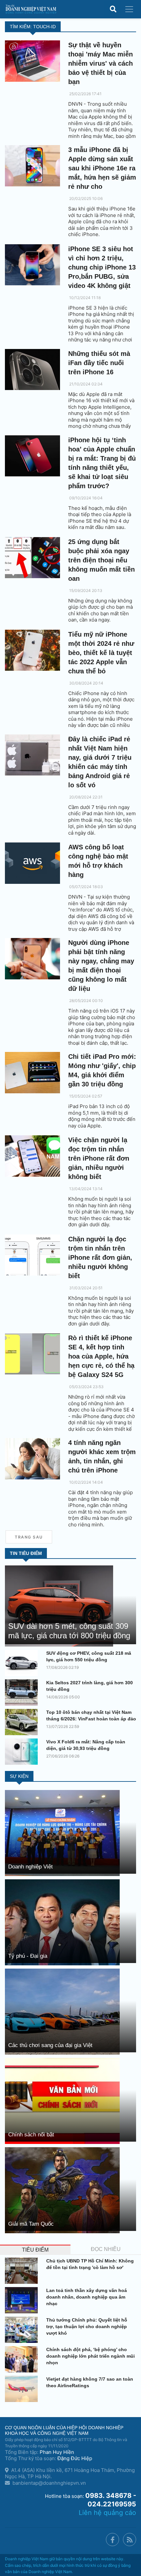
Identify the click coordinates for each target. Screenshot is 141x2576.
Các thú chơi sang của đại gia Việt (50, 2045)
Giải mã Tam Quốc (31, 2224)
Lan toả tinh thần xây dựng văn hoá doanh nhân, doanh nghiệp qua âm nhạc (87, 2297)
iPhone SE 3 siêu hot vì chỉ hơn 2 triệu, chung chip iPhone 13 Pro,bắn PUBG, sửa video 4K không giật (102, 267)
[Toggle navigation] (129, 9)
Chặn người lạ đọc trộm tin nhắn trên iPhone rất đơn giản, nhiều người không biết (100, 1257)
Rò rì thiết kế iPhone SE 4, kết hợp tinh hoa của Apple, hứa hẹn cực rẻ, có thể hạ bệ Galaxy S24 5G (101, 1356)
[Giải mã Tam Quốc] (62, 2190)
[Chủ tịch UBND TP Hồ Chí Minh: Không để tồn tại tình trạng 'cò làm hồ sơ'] (23, 2271)
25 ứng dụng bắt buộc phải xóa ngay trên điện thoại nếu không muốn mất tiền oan (101, 560)
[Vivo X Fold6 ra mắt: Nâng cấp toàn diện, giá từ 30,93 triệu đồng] (23, 1752)
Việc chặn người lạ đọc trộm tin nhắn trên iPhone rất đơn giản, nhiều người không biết (99, 1158)
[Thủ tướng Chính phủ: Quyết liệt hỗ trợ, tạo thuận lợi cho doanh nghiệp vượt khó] (23, 2330)
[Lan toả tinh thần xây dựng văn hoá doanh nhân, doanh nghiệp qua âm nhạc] (23, 2300)
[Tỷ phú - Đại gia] (62, 1922)
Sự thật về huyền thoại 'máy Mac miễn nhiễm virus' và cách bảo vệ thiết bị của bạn (101, 63)
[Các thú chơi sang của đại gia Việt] (62, 2011)
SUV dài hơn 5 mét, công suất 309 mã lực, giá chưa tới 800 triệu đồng (69, 1631)
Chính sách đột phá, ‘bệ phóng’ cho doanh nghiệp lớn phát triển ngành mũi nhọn (91, 2356)
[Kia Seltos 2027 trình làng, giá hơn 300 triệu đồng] (23, 1692)
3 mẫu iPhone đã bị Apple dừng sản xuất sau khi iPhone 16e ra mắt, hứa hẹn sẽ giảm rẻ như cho (102, 168)
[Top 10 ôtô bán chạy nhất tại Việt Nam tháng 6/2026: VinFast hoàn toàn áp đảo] (23, 1722)
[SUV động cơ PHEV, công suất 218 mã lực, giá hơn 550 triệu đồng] (23, 1663)
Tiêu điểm (35, 2250)
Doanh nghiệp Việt (30, 1867)
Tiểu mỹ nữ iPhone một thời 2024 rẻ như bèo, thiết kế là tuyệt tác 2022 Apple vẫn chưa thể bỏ (101, 653)
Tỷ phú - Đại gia (28, 1956)
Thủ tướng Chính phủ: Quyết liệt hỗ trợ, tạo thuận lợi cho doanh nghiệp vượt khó (87, 2326)
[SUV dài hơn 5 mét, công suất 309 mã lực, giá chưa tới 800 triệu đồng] (59, 1605)
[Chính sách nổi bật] (62, 2100)
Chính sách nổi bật (31, 2135)
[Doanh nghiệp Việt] (62, 1833)
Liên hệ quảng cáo (107, 2513)
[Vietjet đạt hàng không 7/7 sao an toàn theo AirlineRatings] (23, 2389)
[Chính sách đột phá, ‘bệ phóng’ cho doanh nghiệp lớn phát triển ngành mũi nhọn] (23, 2359)
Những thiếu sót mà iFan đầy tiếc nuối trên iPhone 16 (99, 363)
